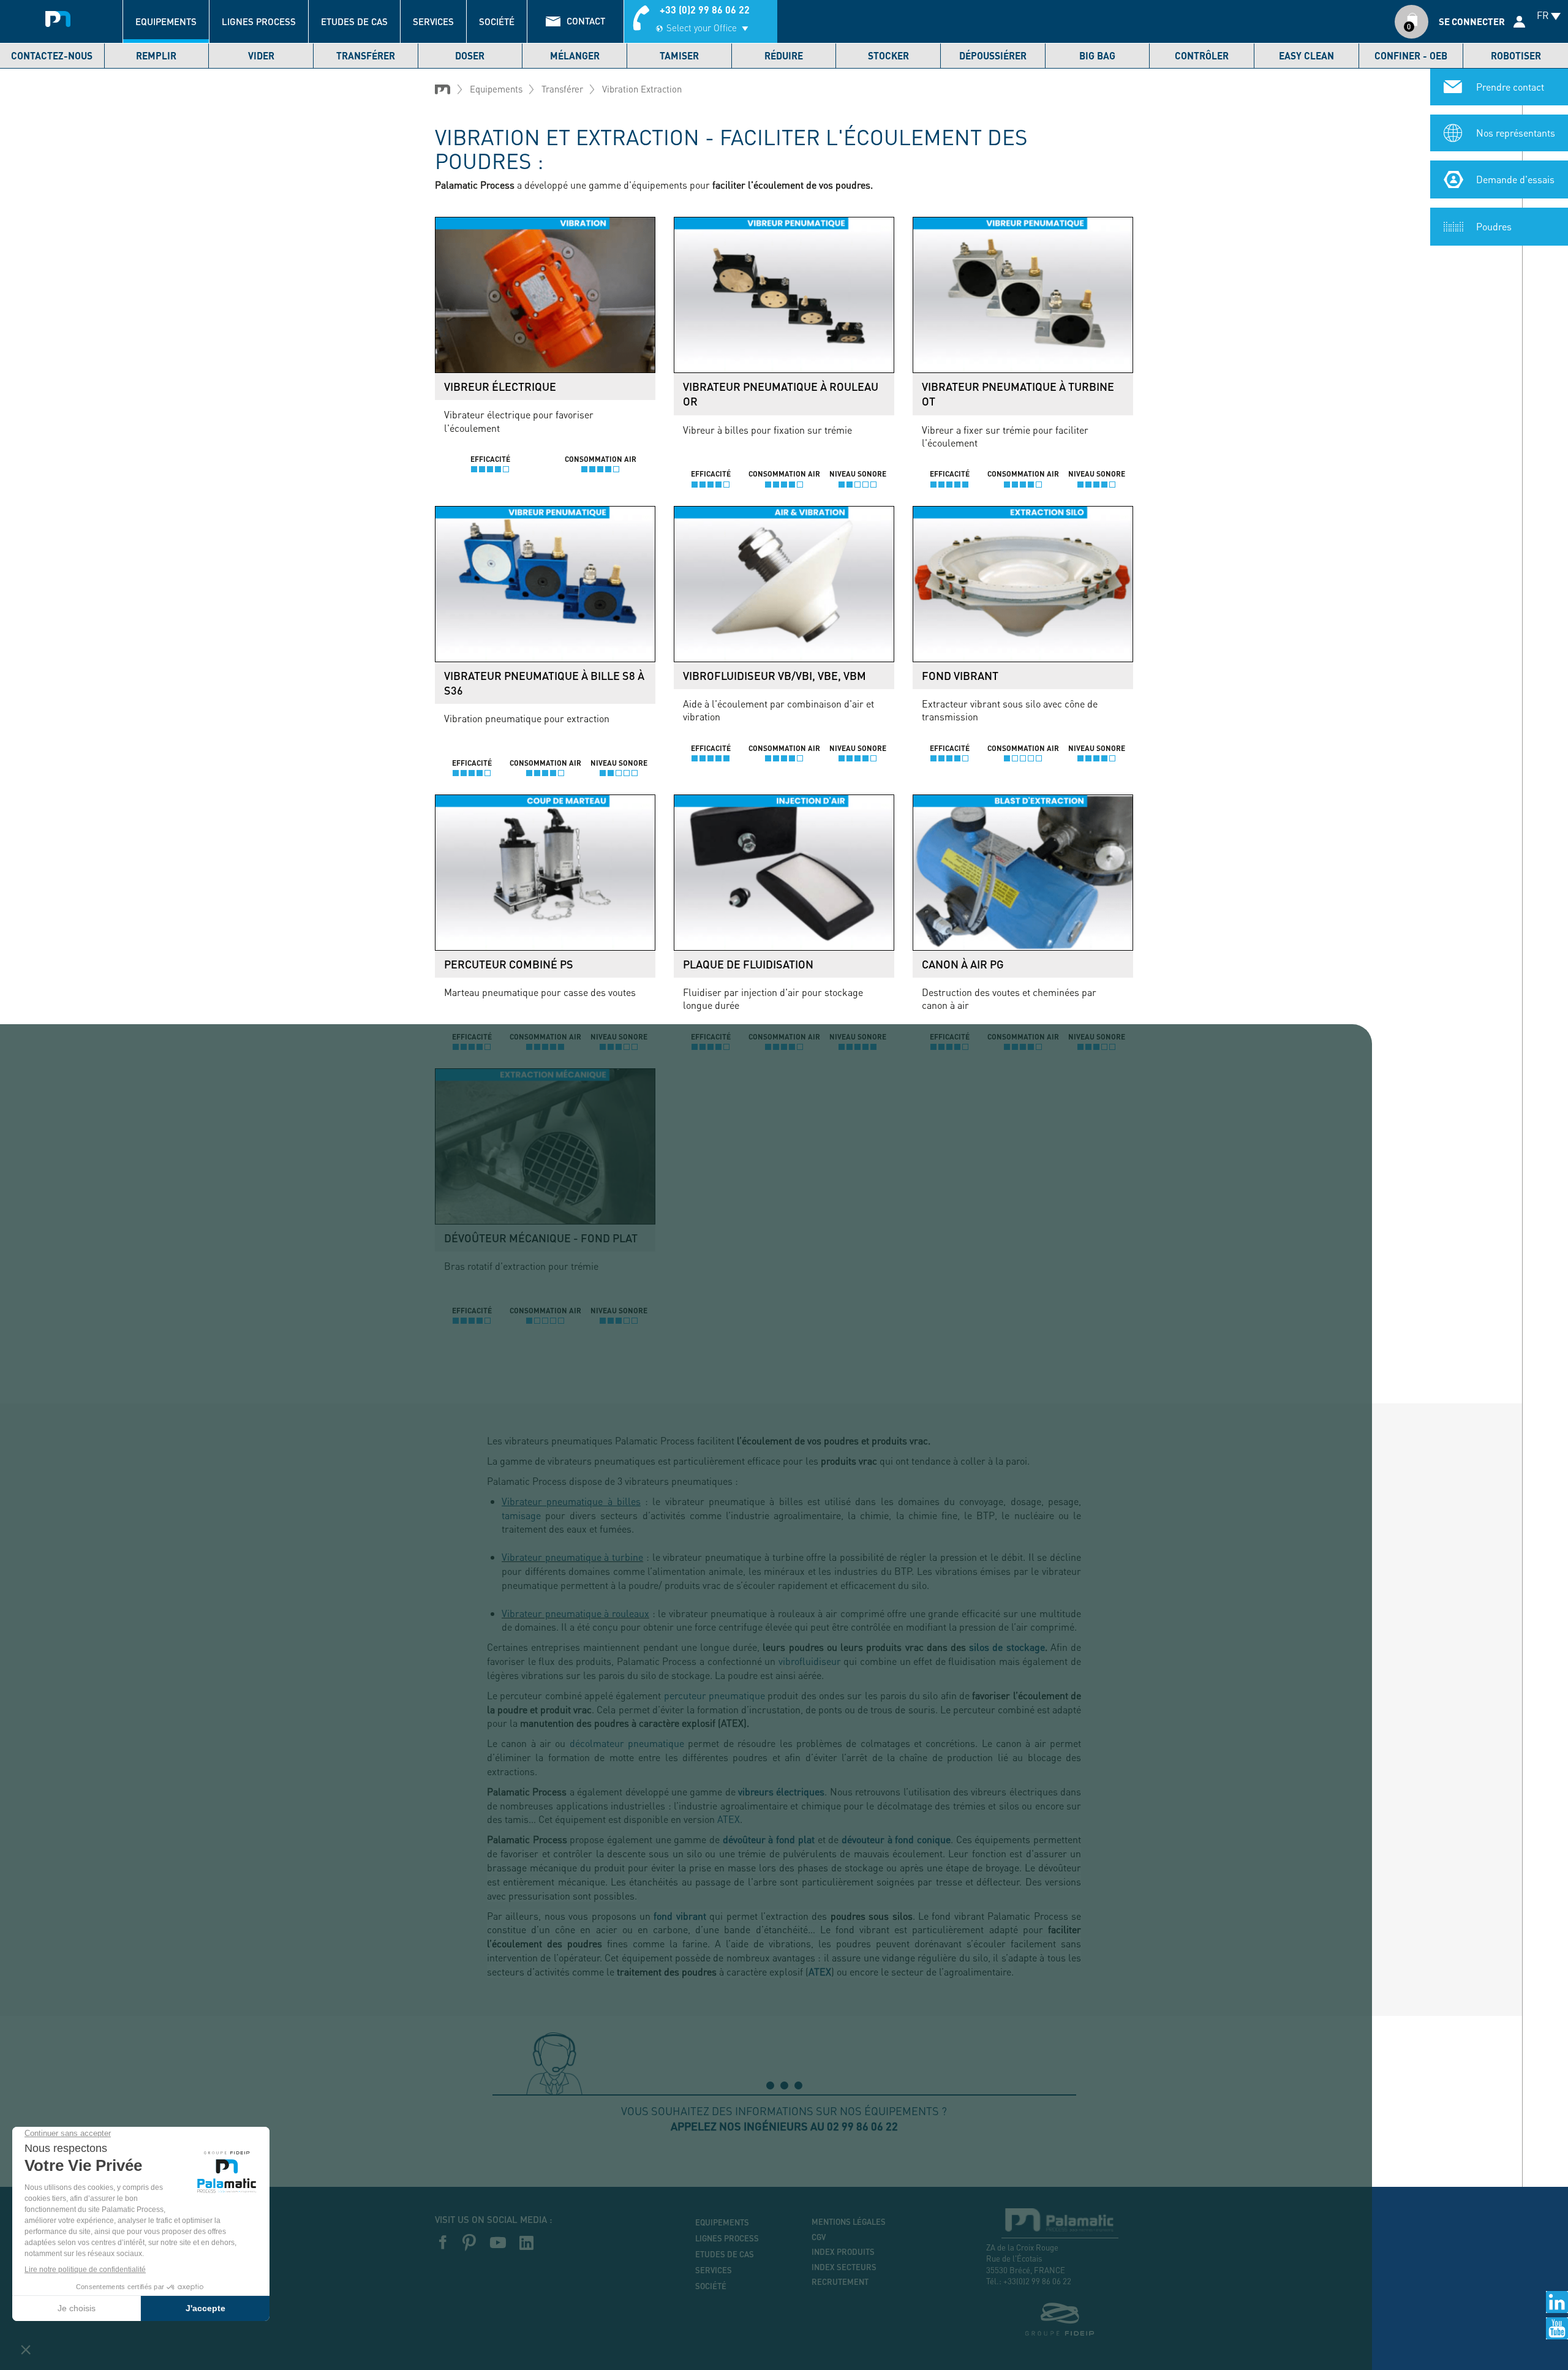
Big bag (1097, 55)
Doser (470, 55)
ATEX (729, 1819)
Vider (261, 55)
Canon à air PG (963, 964)
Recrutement (840, 2282)
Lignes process (259, 21)
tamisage (521, 1515)
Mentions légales (849, 2222)
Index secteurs (844, 2267)
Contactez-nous (52, 55)
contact (586, 21)
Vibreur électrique (500, 387)
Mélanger (575, 55)
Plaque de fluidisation (748, 964)
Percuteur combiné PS (509, 964)
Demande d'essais (1515, 179)
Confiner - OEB (1411, 55)
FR (1543, 15)
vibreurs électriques (781, 1791)
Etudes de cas (354, 21)
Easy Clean (1306, 55)
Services (433, 21)
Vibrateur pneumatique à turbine (572, 1557)
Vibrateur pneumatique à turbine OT (1018, 394)
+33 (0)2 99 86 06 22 (705, 9)
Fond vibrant (960, 676)
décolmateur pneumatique (627, 1743)
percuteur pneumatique (714, 1695)
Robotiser (1516, 55)
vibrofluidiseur (810, 1661)
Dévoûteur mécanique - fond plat (541, 1238)
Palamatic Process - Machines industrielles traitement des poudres (58, 15)
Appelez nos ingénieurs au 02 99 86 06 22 (784, 2126)
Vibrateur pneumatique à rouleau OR (781, 394)
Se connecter (1472, 21)
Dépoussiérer (993, 55)
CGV (819, 2237)
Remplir (156, 55)
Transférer (366, 55)
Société (497, 21)
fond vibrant (680, 1916)
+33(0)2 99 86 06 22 (1037, 2281)
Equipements (166, 21)
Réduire (784, 55)
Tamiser (679, 55)
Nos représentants (1516, 133)
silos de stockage (1007, 1647)
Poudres (1494, 226)
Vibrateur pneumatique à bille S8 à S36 (544, 683)
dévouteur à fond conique (896, 1839)
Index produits (843, 2252)
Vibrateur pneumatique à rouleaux (575, 1613)
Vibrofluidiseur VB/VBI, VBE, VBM (775, 676)
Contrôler (1202, 55)
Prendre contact (1510, 87)
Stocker (888, 55)
